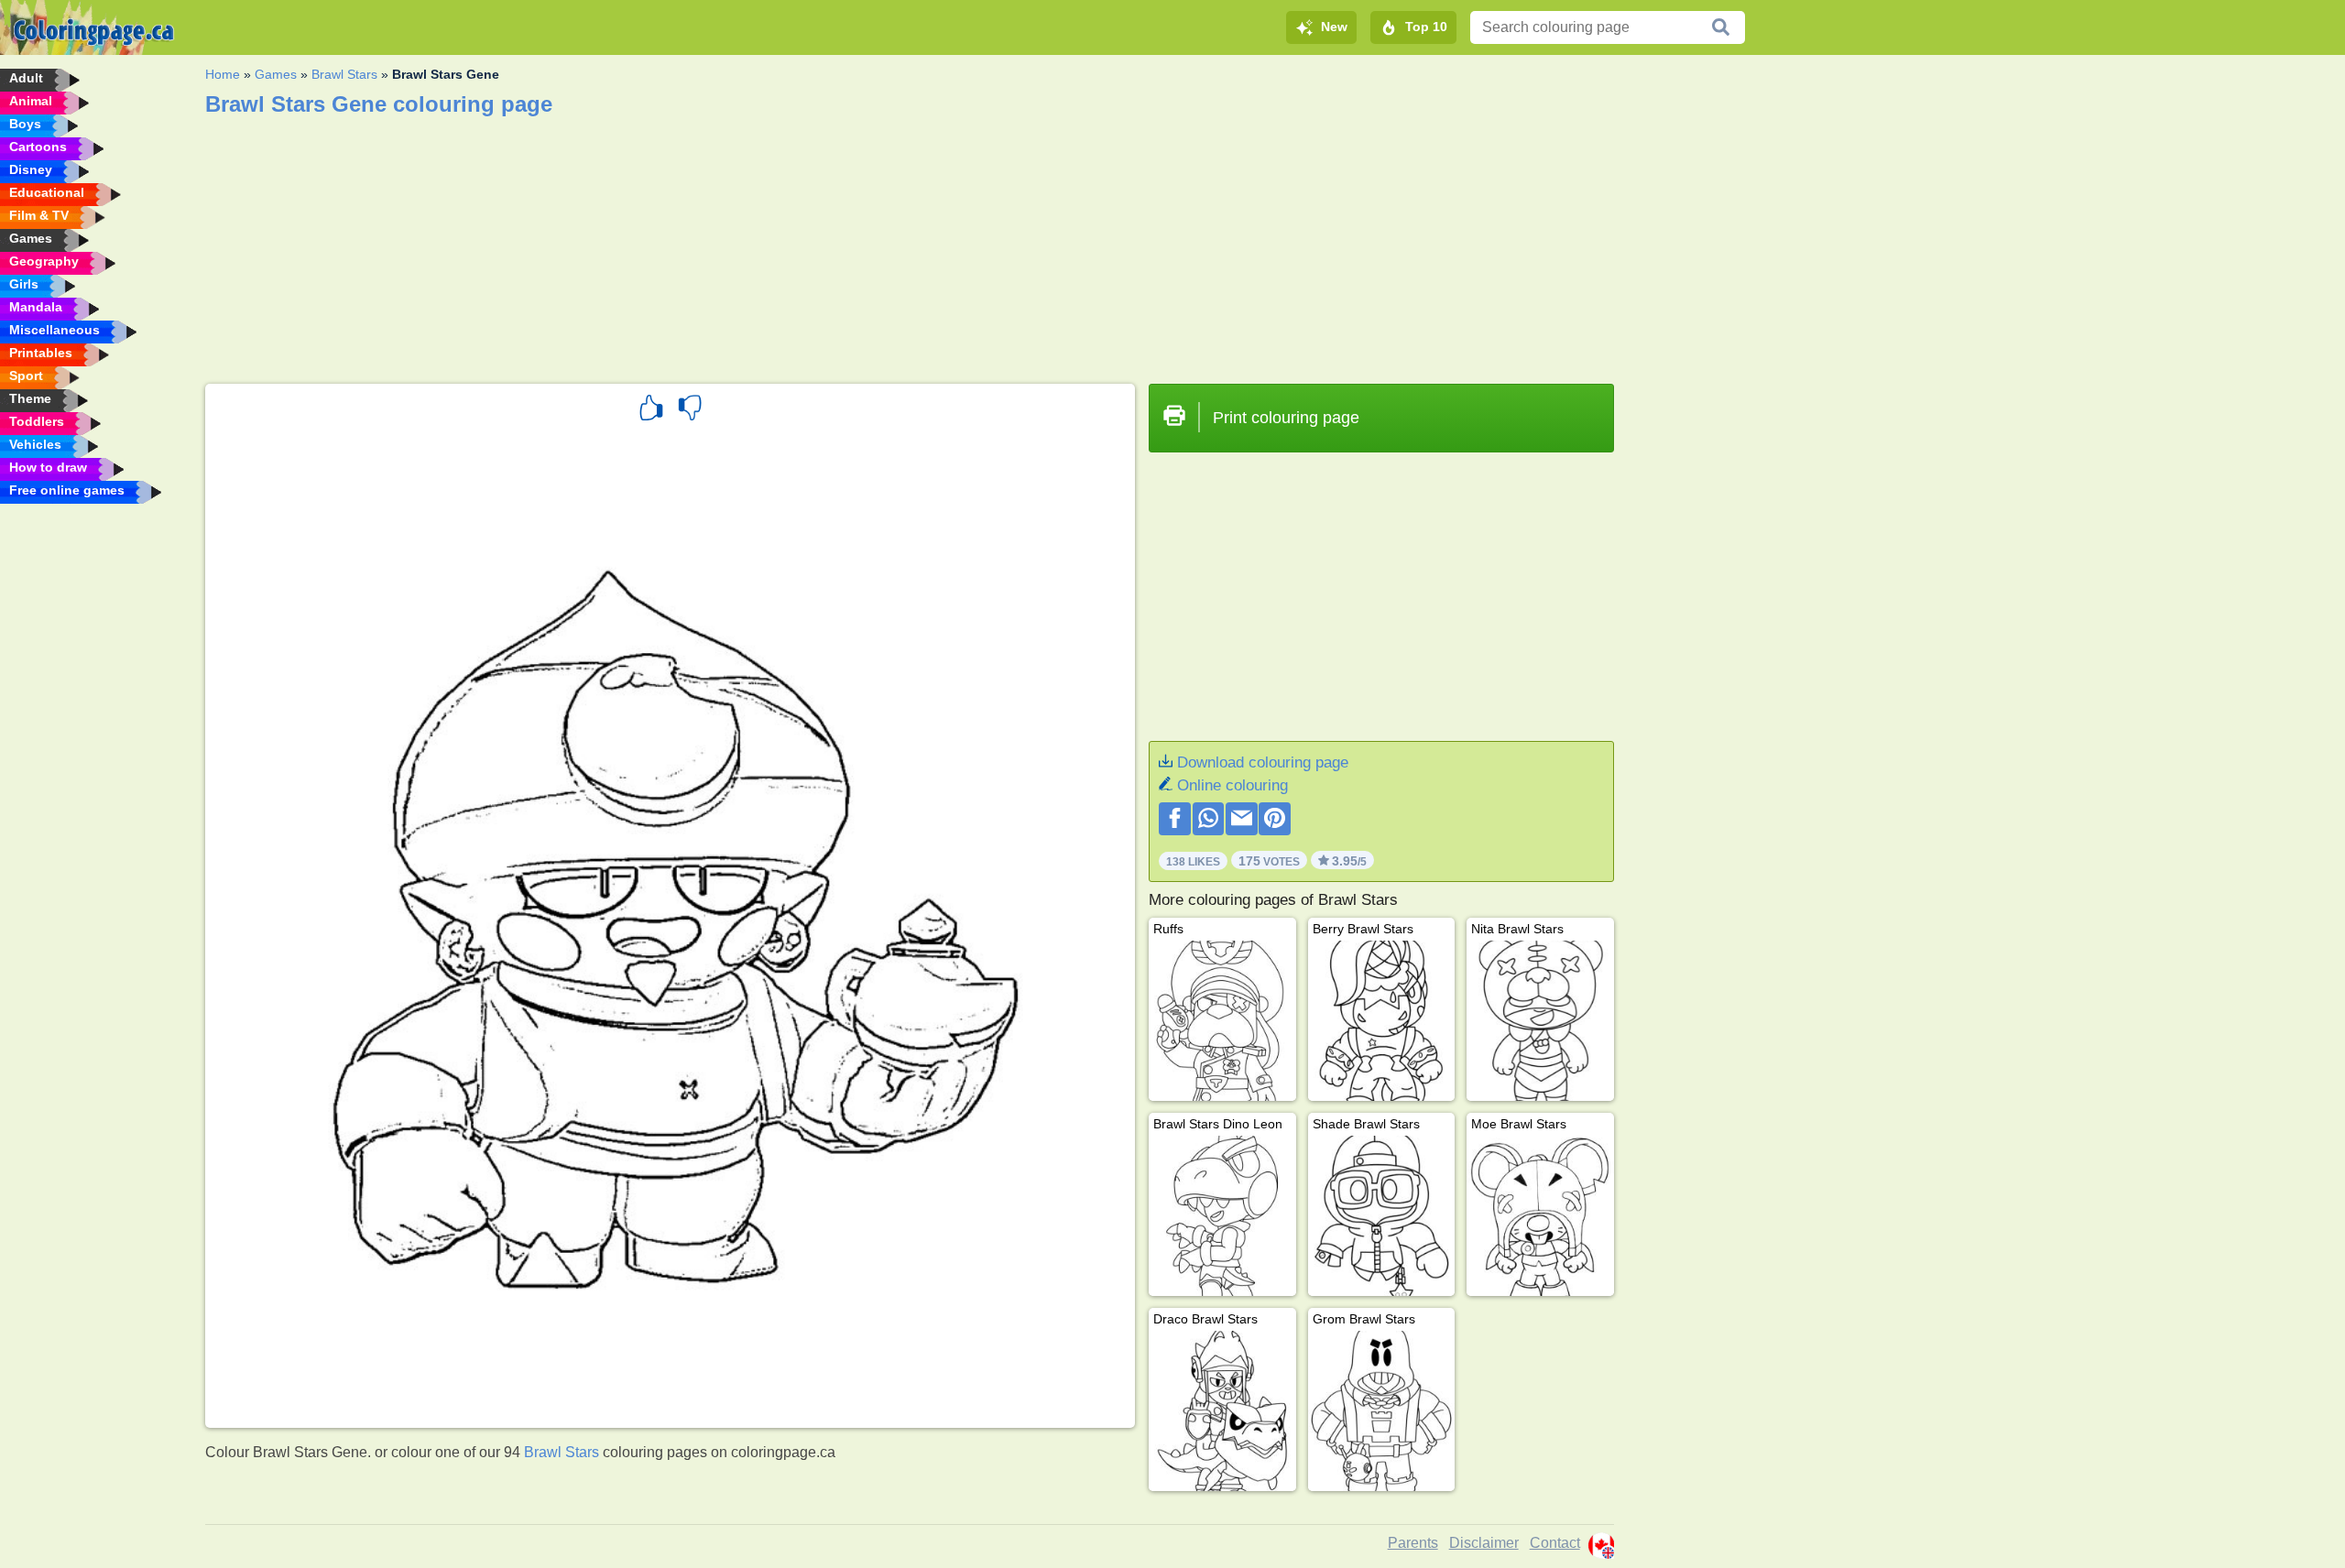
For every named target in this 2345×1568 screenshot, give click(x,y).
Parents (1413, 1543)
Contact (1555, 1543)
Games (276, 74)
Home (223, 74)
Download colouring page (1263, 762)
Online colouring (1232, 785)
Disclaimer (1484, 1543)
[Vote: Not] (690, 410)
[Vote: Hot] (651, 410)
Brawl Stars (344, 74)
